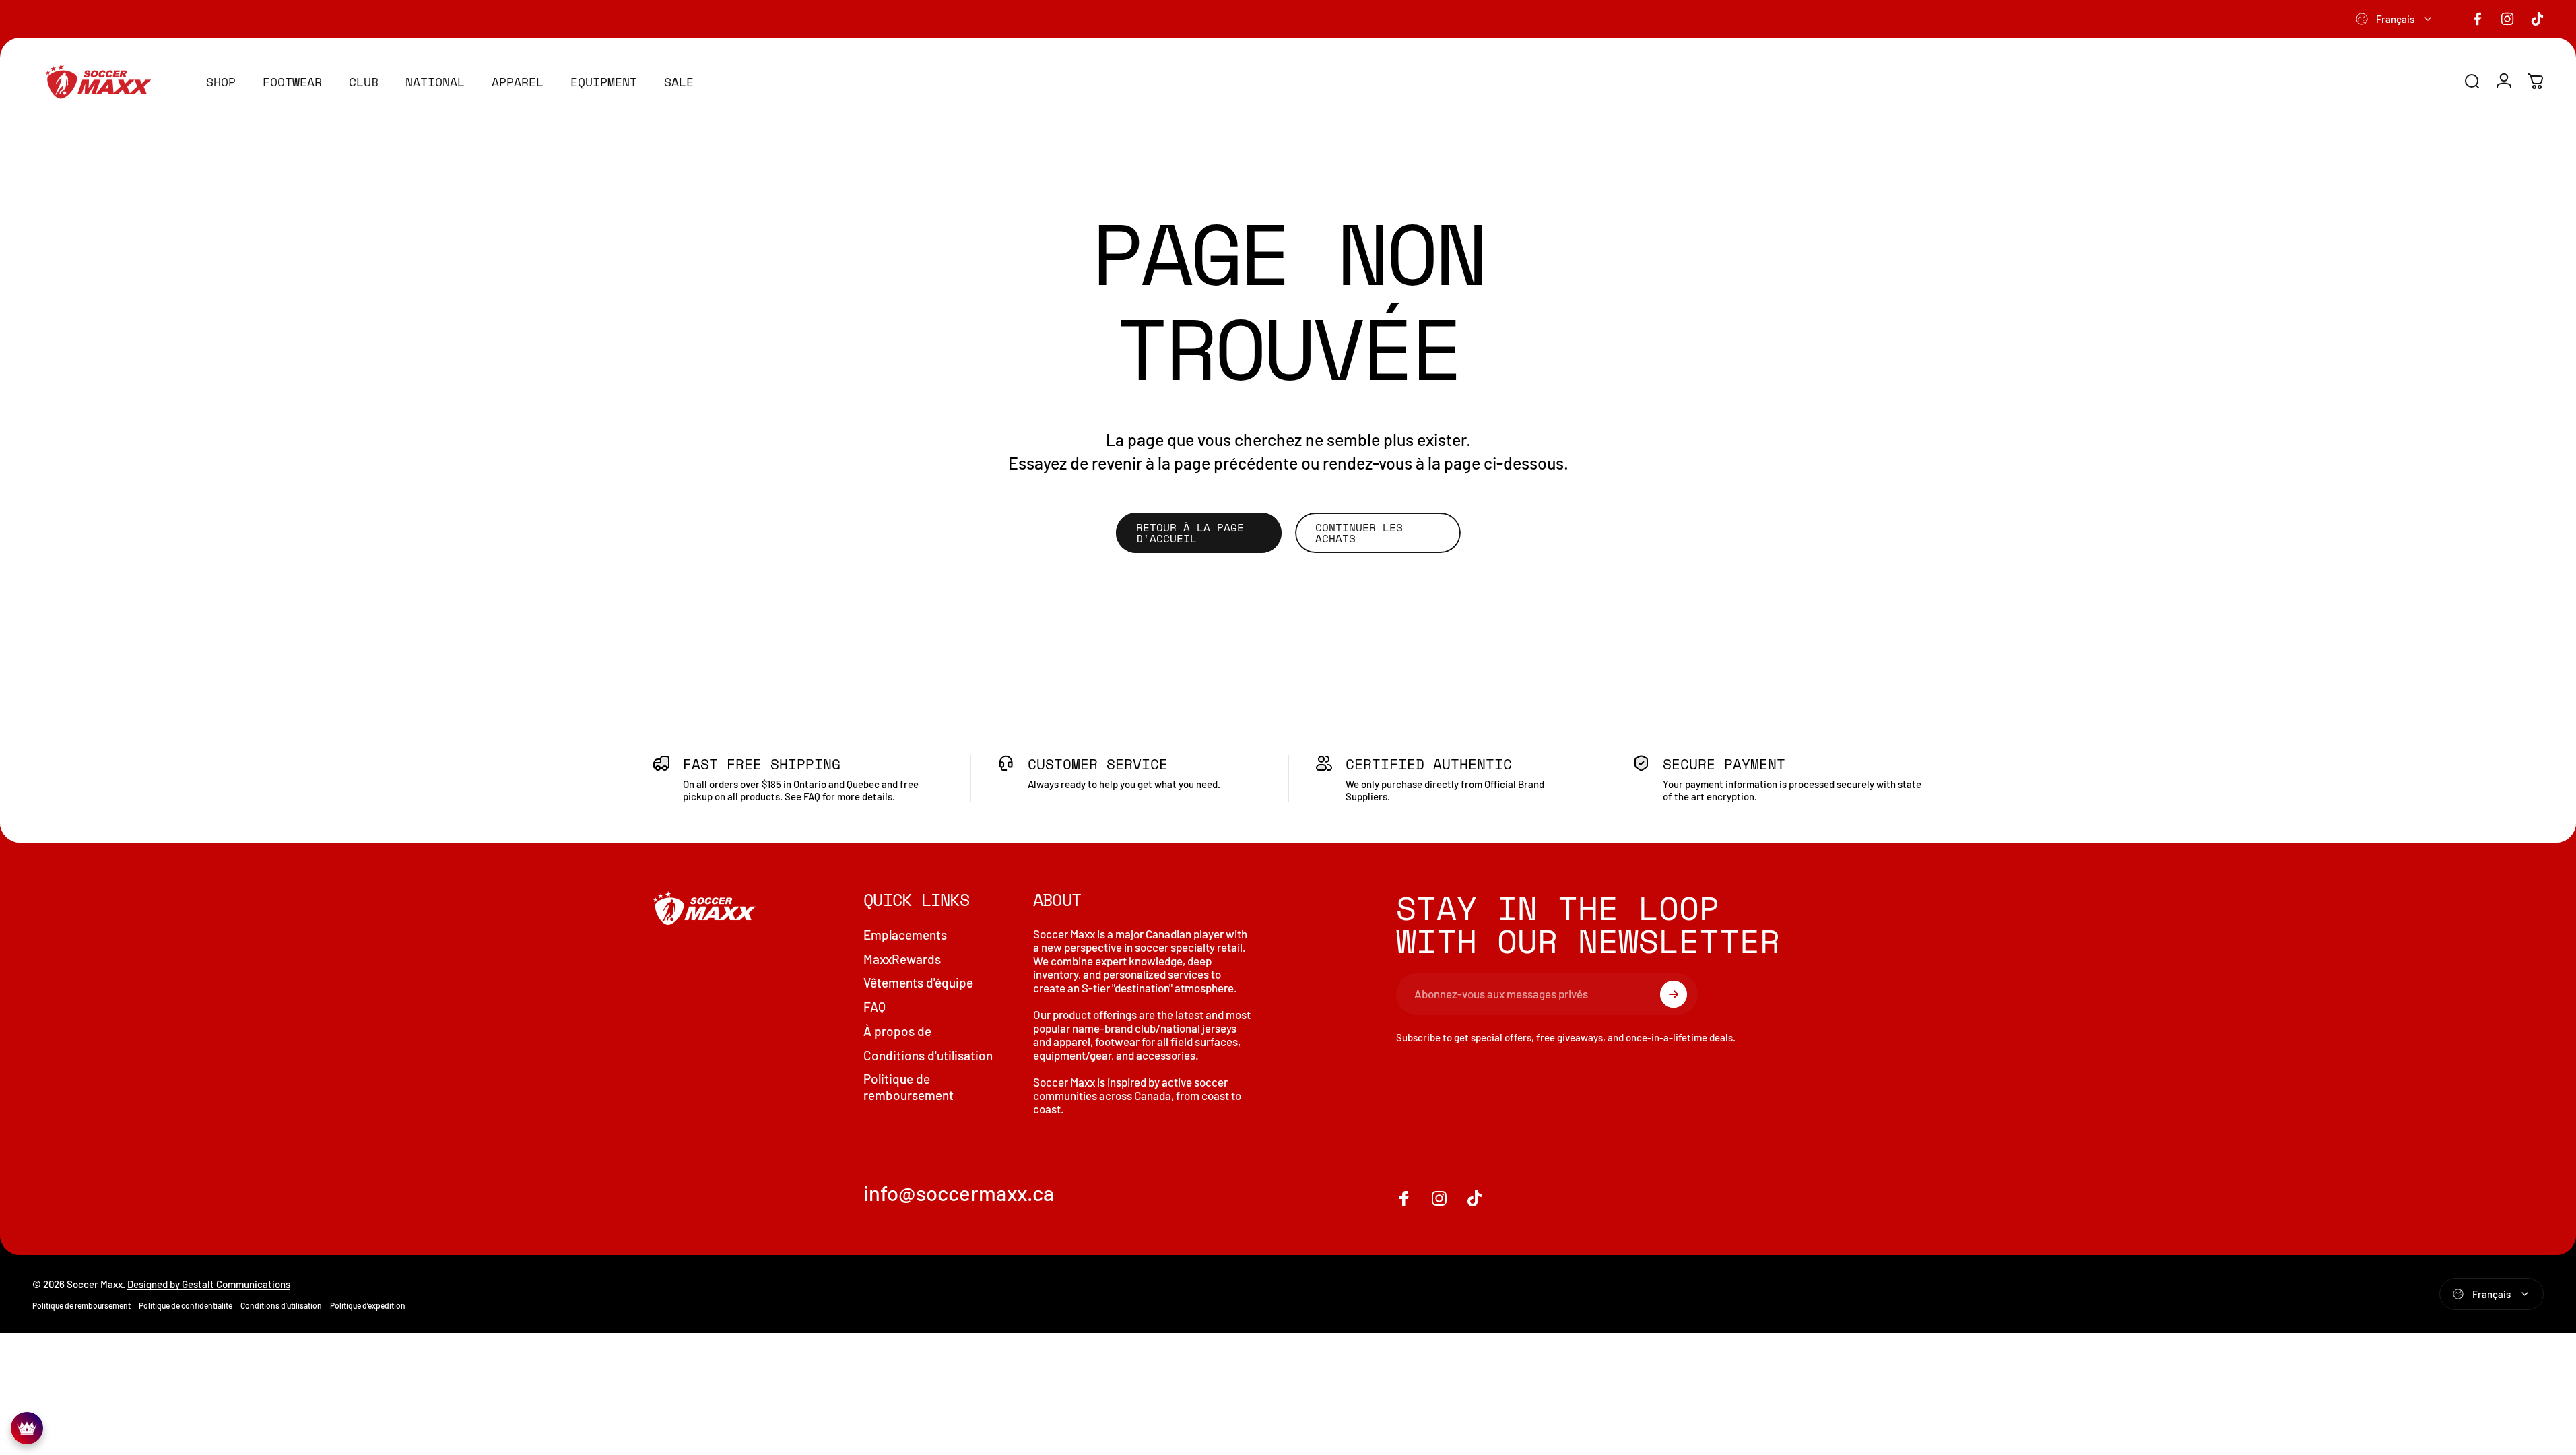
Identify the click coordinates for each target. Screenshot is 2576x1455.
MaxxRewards (902, 959)
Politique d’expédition (368, 1305)
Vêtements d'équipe (918, 982)
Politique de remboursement (909, 1087)
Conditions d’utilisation (281, 1305)
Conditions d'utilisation (928, 1055)
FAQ (874, 1007)
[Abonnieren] (1674, 994)
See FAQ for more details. (840, 796)
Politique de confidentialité (186, 1305)
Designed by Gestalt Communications (209, 1284)
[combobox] (2395, 19)
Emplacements (905, 935)
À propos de (897, 1031)
